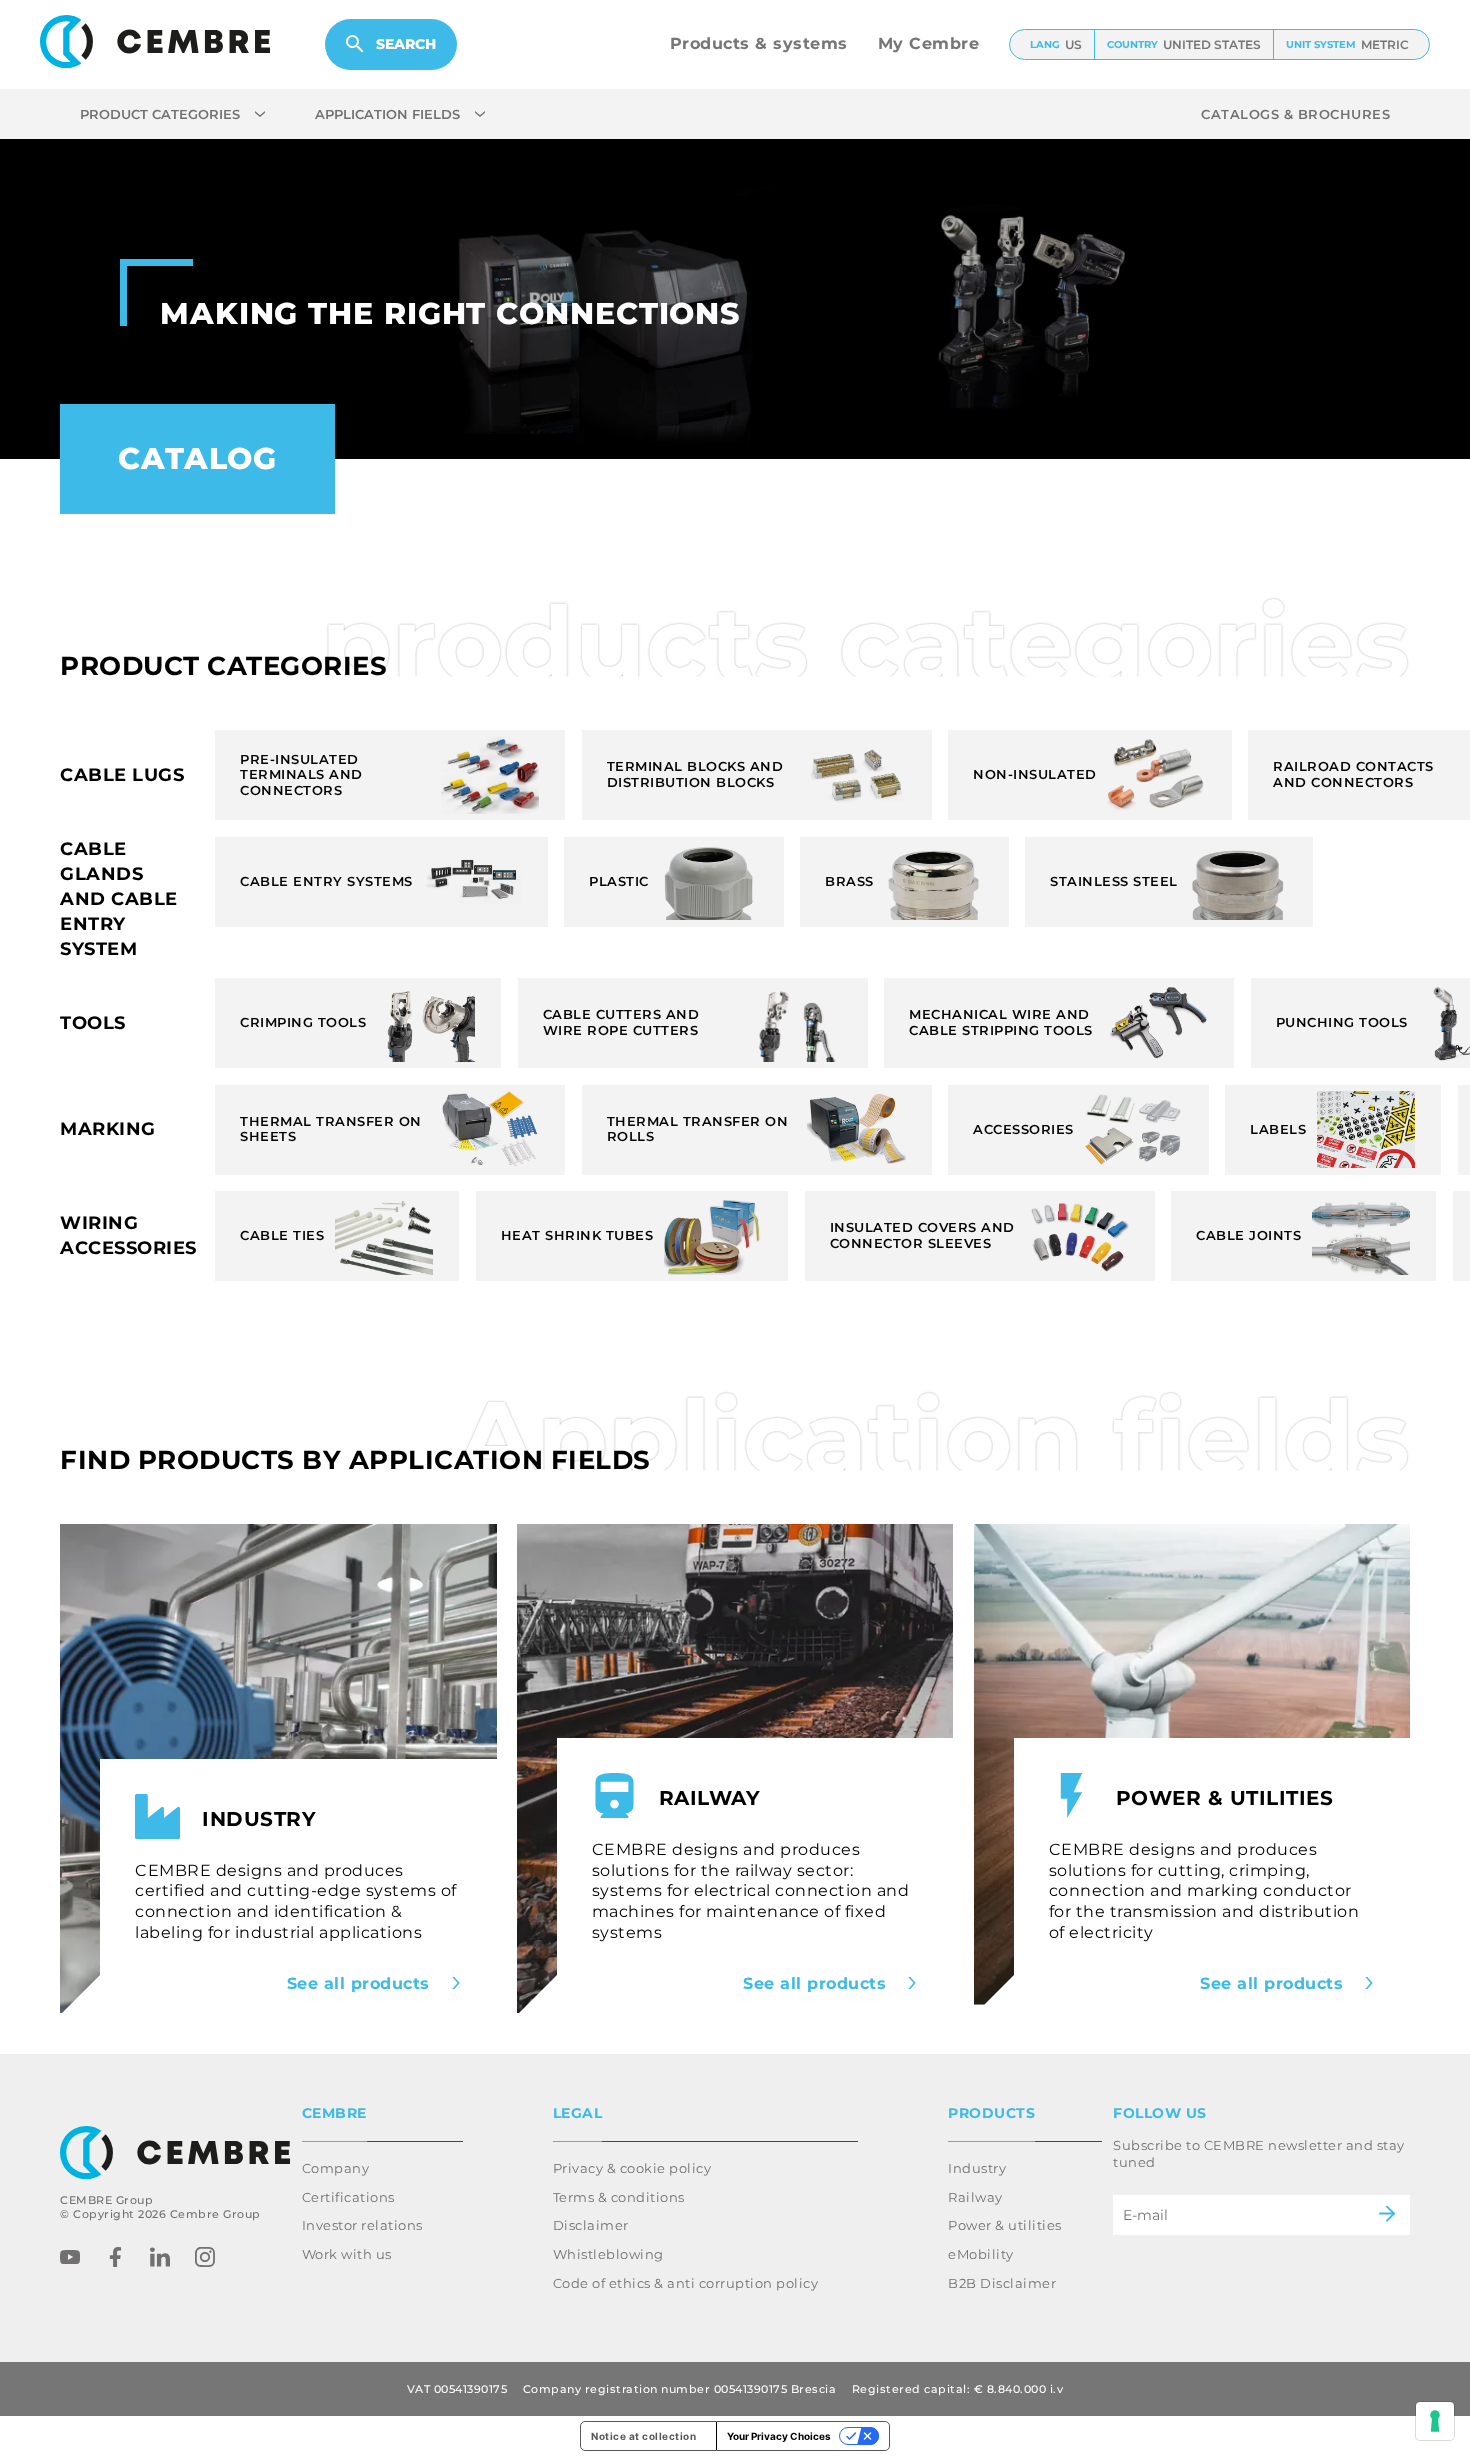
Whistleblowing (608, 2254)
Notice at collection (643, 2436)
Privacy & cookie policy (632, 2168)
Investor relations (362, 2225)
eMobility (981, 2254)
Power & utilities (1005, 2225)
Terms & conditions (619, 2197)
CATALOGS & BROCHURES (1295, 114)
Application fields (387, 114)
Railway (975, 2197)
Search (406, 44)
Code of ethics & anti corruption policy (686, 2283)
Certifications (348, 2197)
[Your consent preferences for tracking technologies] (1435, 2421)
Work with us (347, 2254)
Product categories (160, 114)
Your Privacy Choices (779, 2436)
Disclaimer (591, 2225)
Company (336, 2168)
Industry (977, 2168)
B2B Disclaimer (1002, 2283)
